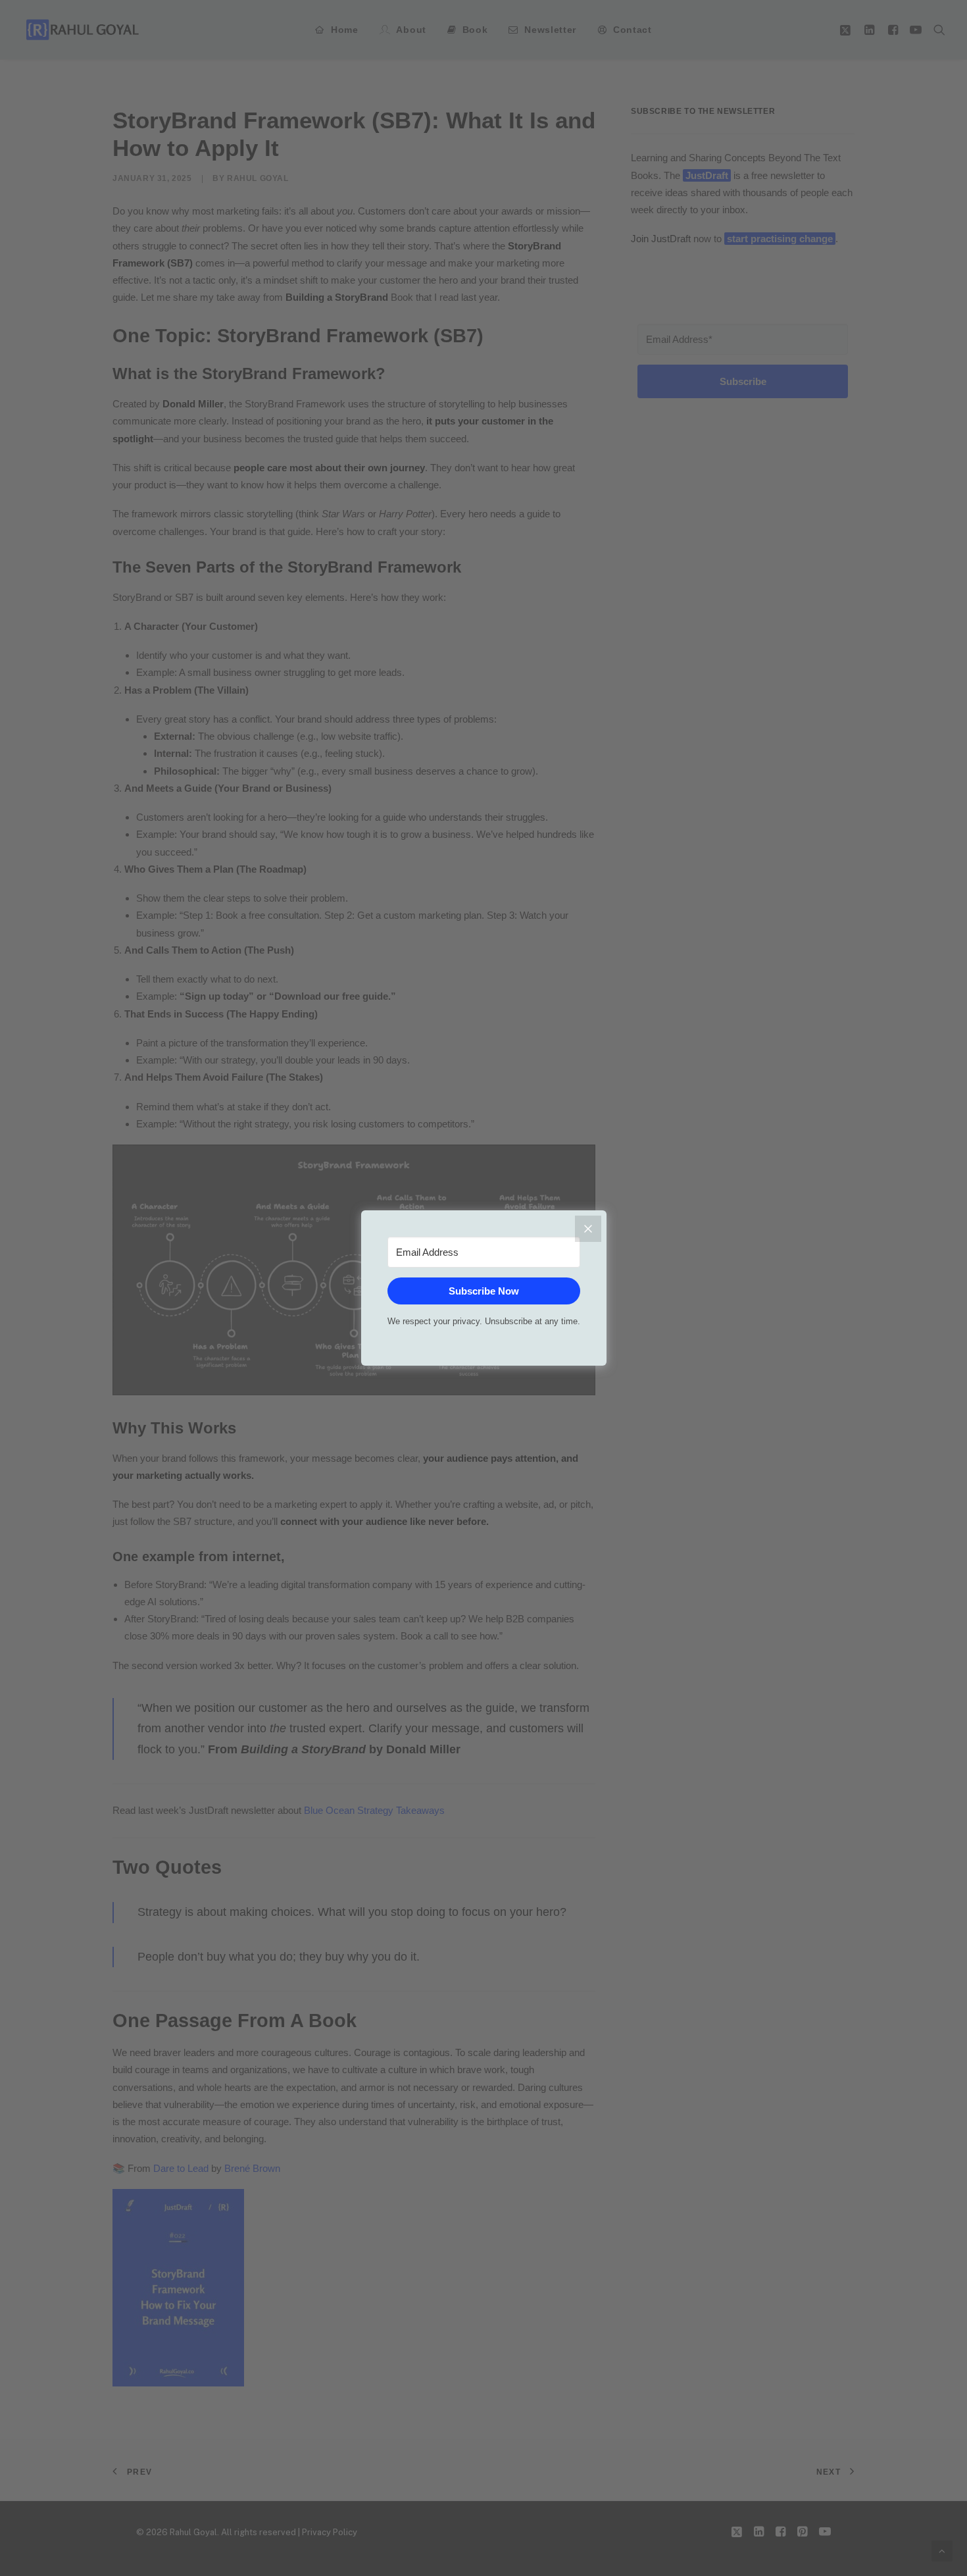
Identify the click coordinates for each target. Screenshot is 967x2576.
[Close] (588, 1229)
